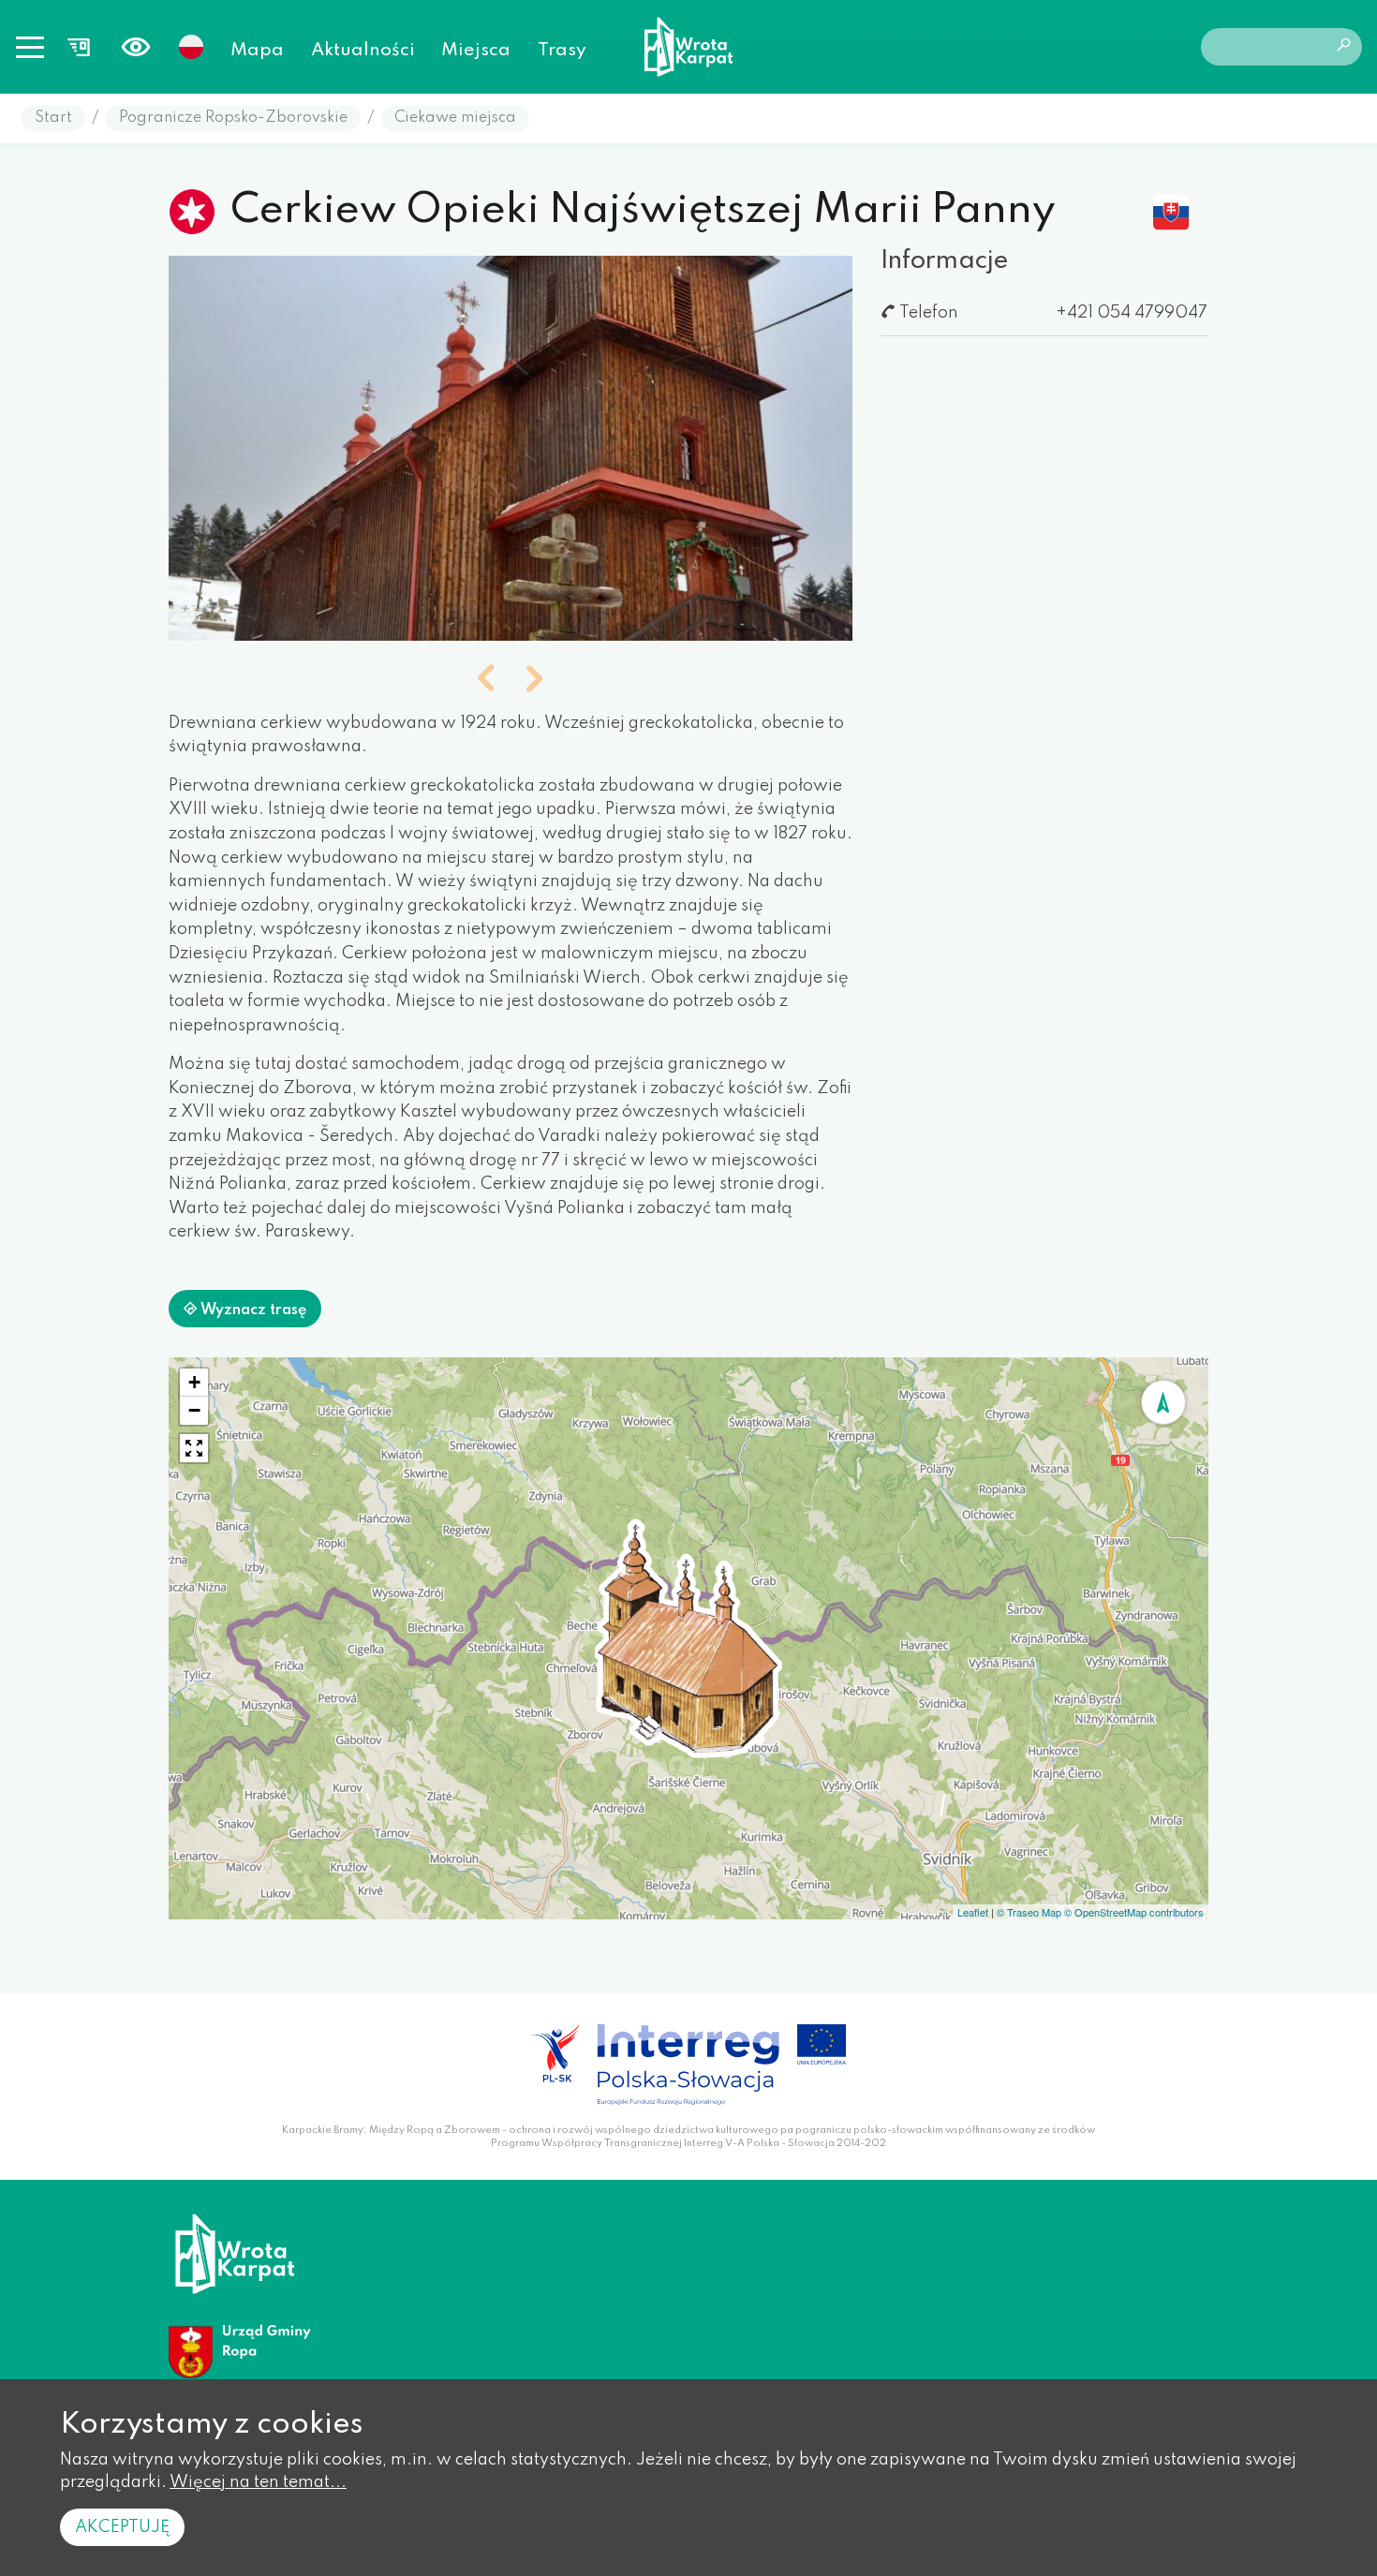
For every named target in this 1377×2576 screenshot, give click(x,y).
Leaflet (973, 1912)
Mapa (257, 50)
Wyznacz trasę (252, 1310)
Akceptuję (122, 2527)
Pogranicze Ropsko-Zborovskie (233, 118)
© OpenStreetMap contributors (1134, 1912)
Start (53, 118)
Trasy (562, 50)
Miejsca (476, 50)
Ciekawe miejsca (455, 118)
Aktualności (363, 50)
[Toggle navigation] (30, 47)
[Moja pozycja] (1163, 1402)
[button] (486, 680)
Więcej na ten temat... (258, 2482)
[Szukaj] (1343, 47)
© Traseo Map (1029, 1912)
